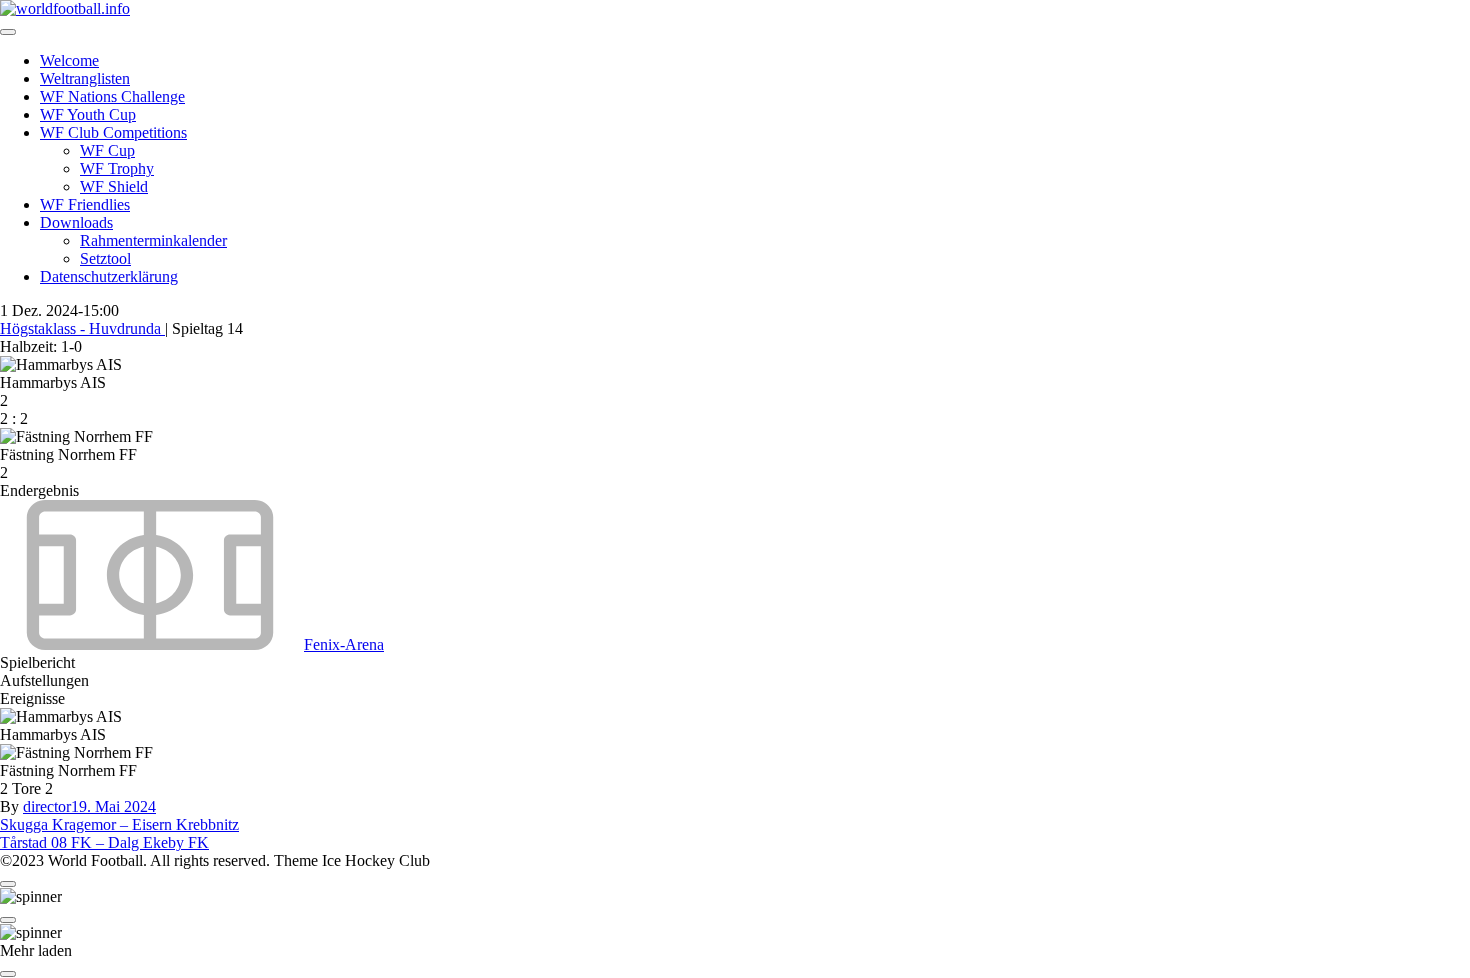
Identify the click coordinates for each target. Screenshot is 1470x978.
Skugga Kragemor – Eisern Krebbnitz (119, 824)
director (47, 806)
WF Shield (114, 186)
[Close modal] (8, 884)
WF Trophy (117, 168)
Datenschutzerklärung (109, 276)
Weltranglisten (85, 78)
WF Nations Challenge (112, 96)
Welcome (69, 60)
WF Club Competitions (113, 132)
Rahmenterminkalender (153, 240)
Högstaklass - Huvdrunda (82, 328)
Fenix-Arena (344, 644)
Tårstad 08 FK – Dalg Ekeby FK (104, 842)
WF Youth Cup (88, 114)
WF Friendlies (85, 204)
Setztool (105, 258)
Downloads (76, 222)
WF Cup (107, 150)
